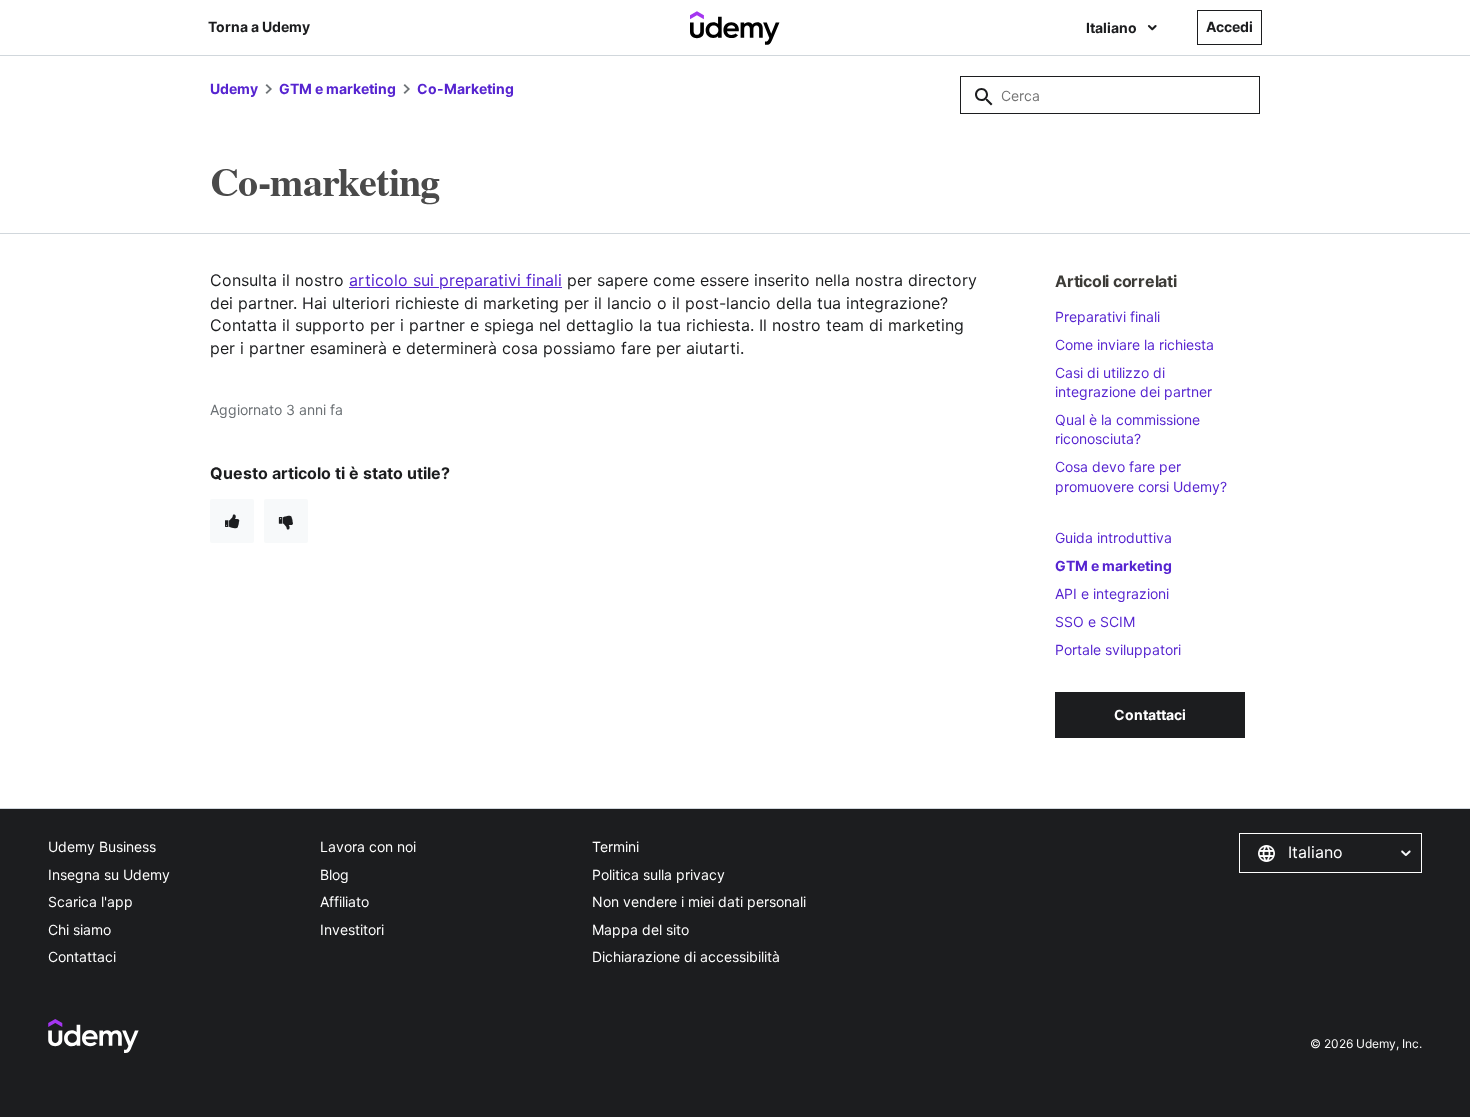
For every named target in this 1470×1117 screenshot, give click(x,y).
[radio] (232, 521)
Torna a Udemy (259, 26)
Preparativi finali (1107, 316)
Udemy (234, 88)
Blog (334, 874)
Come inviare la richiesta (1134, 344)
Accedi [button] (1229, 26)
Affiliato (344, 901)
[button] (1330, 853)
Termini (615, 846)
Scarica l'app (90, 901)
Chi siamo (79, 929)
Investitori (352, 929)
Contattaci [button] (1150, 714)
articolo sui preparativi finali (455, 280)
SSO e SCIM (1095, 621)
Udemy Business (102, 846)
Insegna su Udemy (109, 874)
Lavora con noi (368, 846)
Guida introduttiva (1113, 537)
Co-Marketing (465, 88)
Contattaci (82, 956)
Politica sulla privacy (658, 874)
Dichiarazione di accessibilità (686, 956)
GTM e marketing (337, 88)
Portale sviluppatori (1118, 649)
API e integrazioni (1112, 593)
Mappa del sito (640, 929)
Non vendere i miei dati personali (699, 901)
